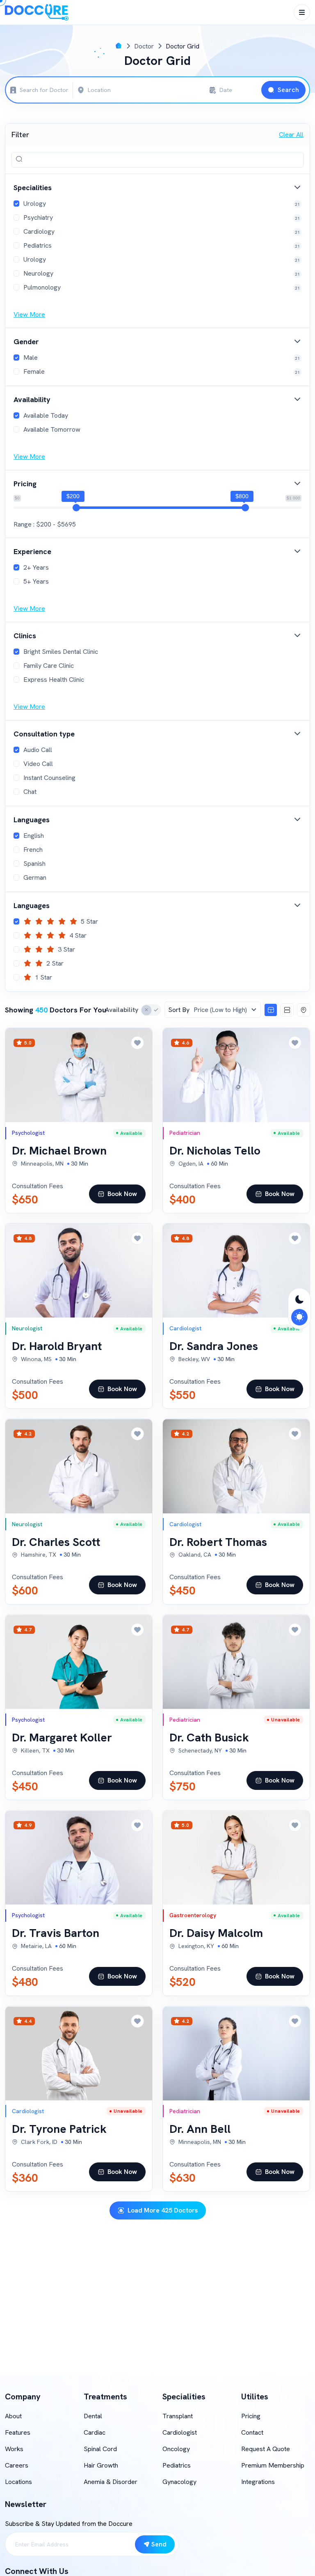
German (35, 877)
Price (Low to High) (208, 1010)
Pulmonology (42, 287)
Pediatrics (38, 245)
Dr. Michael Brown (59, 1150)
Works (14, 2449)
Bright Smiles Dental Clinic (61, 652)
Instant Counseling (49, 778)
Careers (17, 2465)
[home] (119, 46)
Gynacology (179, 2482)
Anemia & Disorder (111, 2482)
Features (18, 2432)
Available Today (46, 415)
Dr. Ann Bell (200, 2129)
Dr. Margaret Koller (62, 1737)
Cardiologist (185, 1328)
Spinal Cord (100, 2449)
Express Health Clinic (54, 680)
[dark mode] (299, 1300)
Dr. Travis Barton (56, 1933)
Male (31, 358)
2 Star (55, 963)
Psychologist (28, 1133)
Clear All (291, 135)
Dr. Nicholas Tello (215, 1150)
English (34, 836)
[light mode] (299, 1317)
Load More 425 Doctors (163, 2210)
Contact (252, 2432)
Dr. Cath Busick (209, 1737)
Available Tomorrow (52, 429)
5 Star (89, 921)
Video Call (38, 764)
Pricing (251, 2416)
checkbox (151, 1010)
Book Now (122, 1194)
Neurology (38, 273)
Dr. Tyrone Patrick (59, 2129)
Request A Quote (266, 2449)
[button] (157, 187)
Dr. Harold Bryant (57, 1346)
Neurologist (27, 1328)
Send (159, 2544)
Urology (35, 204)
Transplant (178, 2416)
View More (29, 314)
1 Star (43, 977)
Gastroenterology (193, 1915)
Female (34, 371)
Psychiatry (38, 217)
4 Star (78, 935)
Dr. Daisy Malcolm (216, 1933)
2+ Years (36, 567)
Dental (93, 2416)
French (33, 850)
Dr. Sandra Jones (214, 1346)
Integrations (258, 2482)
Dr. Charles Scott (56, 1542)
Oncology (176, 2449)
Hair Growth (101, 2465)
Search (288, 90)
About (13, 2416)
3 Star (66, 949)
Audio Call (38, 750)
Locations (18, 2482)
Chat (30, 792)
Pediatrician (185, 1133)
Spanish (34, 864)
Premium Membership (273, 2465)
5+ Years (36, 581)
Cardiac (95, 2432)
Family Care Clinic (49, 666)
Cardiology (39, 231)
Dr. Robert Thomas (218, 1542)
